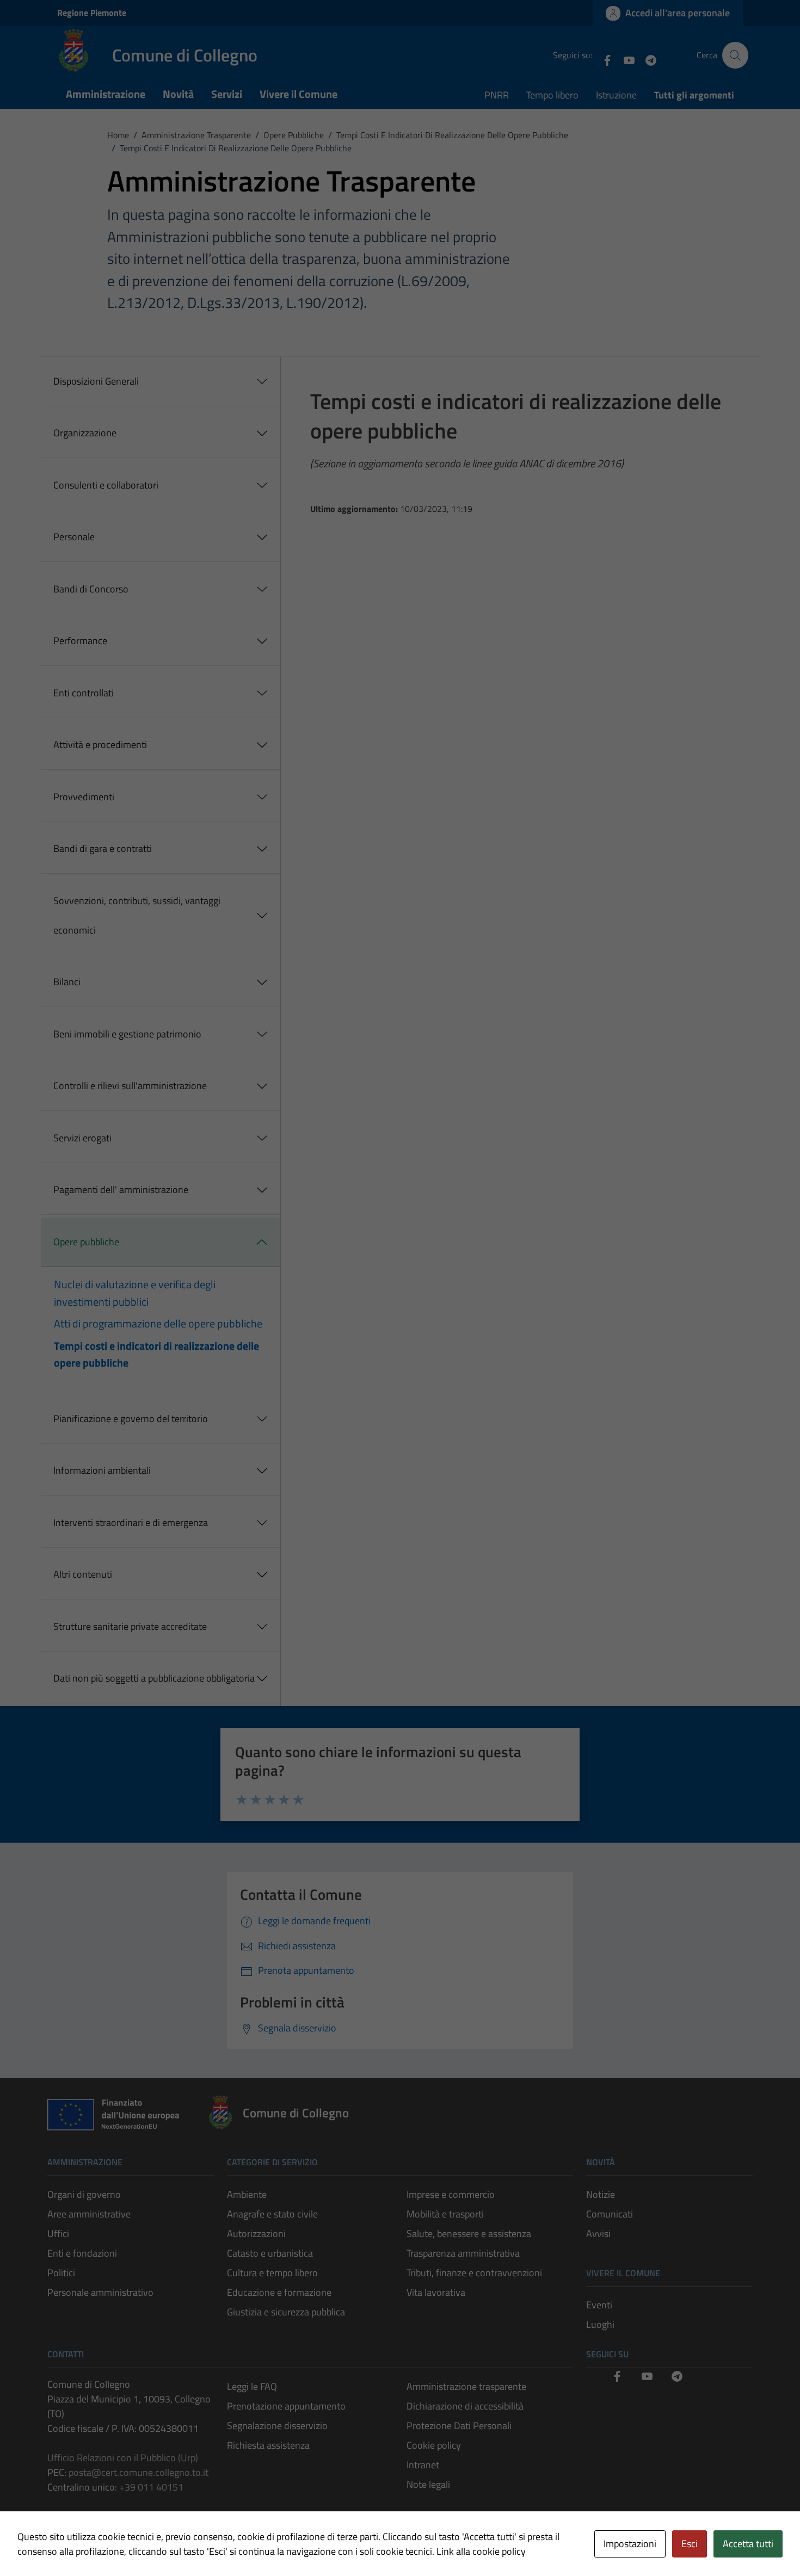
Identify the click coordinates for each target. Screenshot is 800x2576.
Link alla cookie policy (481, 2551)
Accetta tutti (748, 2544)
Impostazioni (630, 2544)
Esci (690, 2544)
